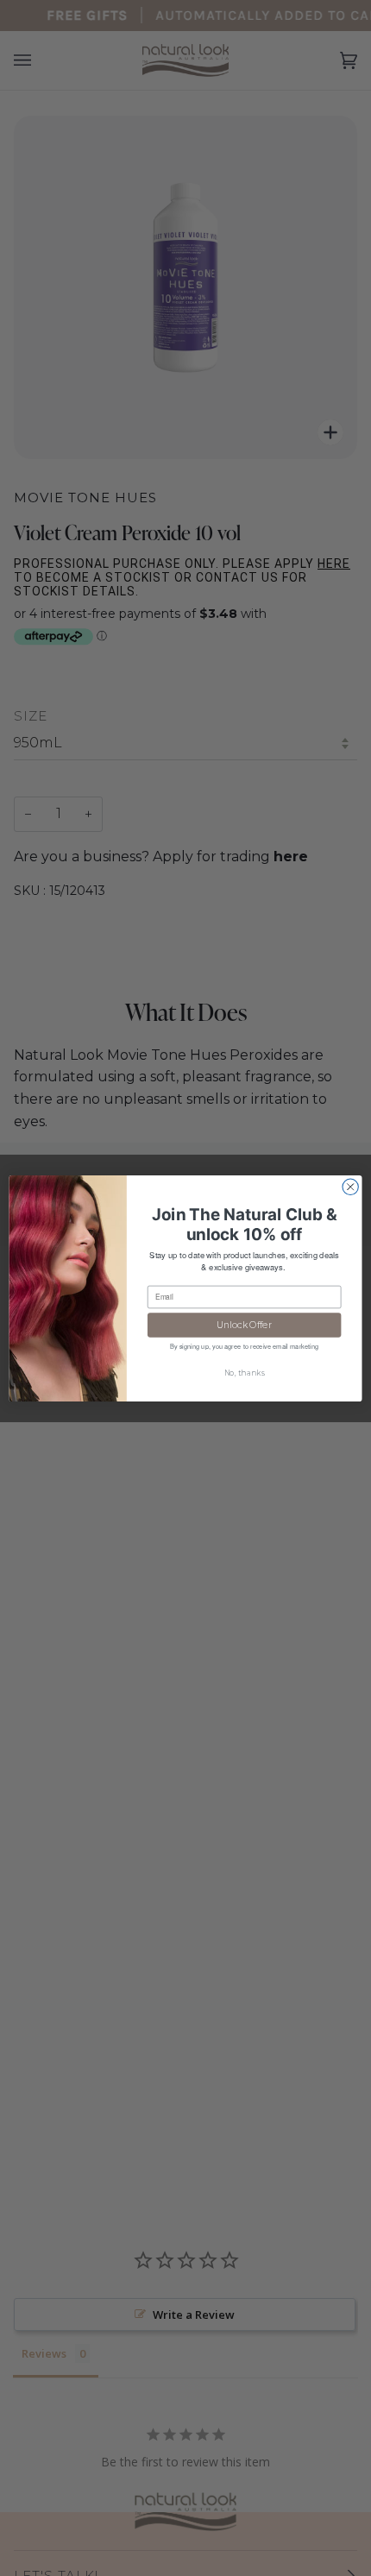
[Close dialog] (350, 1187)
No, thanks (245, 1372)
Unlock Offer (244, 1325)
